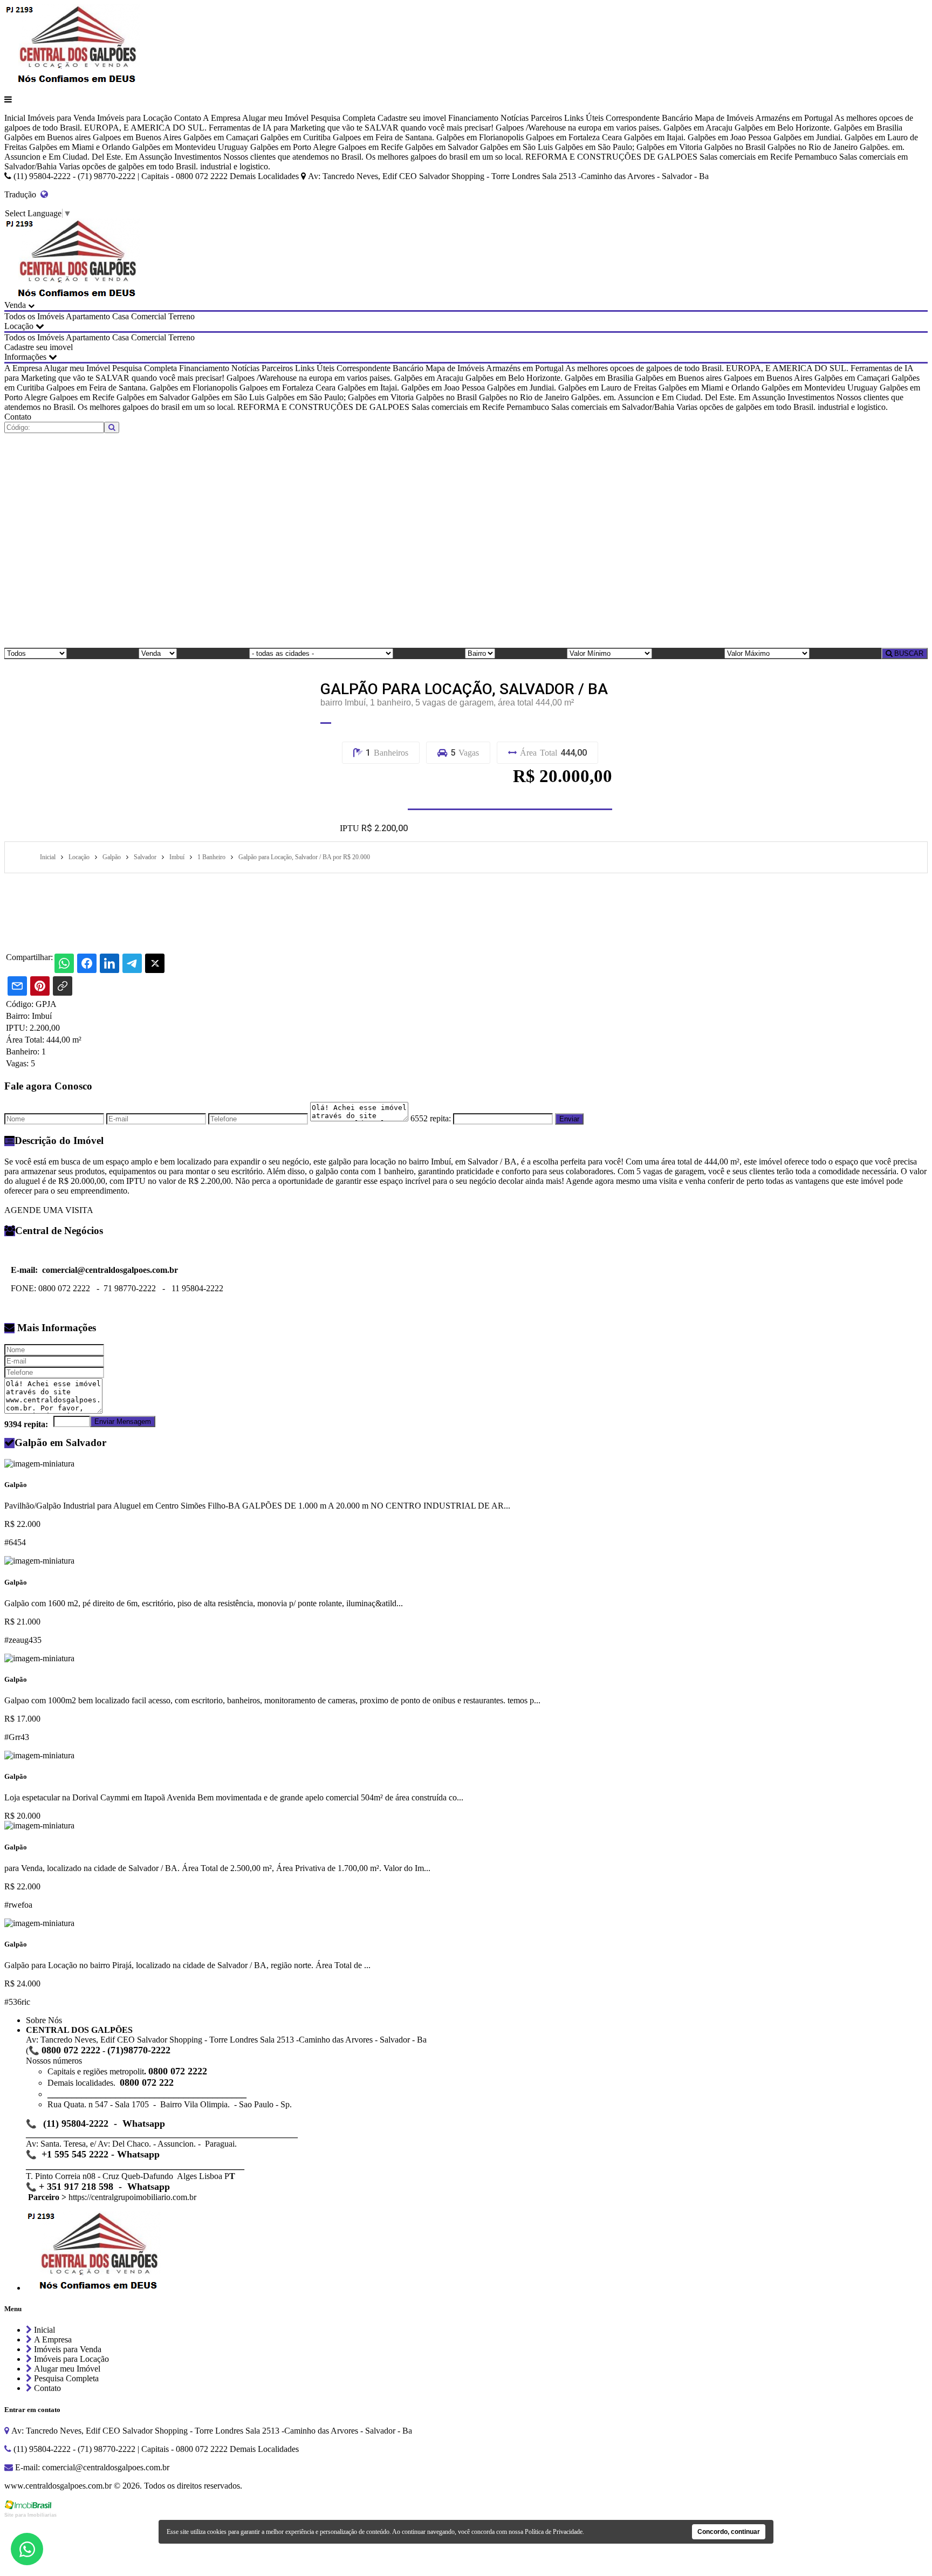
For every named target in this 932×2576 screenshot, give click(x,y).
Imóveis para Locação (135, 118)
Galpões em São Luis (516, 147)
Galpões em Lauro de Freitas (607, 388)
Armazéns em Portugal (794, 118)
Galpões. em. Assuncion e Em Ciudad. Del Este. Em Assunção (678, 397)
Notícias (515, 118)
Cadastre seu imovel (412, 118)
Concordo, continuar (729, 2532)
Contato (188, 118)
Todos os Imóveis (34, 316)
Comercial (149, 316)
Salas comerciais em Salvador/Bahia (613, 407)
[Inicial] (72, 81)
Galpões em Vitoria (669, 147)
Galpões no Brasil (735, 147)
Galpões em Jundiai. (808, 137)
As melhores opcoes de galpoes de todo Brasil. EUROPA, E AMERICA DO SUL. (707, 368)
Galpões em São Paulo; (595, 147)
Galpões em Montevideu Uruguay (190, 147)
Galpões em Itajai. (655, 137)
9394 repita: (26, 1424)
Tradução (22, 194)
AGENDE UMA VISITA (49, 1210)
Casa (121, 316)
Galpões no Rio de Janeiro (813, 147)
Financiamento (473, 118)
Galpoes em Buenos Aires (137, 137)
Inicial (15, 118)
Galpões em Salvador (441, 147)
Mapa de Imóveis (724, 118)
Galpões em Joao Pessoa (729, 137)
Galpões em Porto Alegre (293, 147)
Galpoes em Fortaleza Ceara (574, 137)
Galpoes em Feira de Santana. (383, 137)
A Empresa (222, 118)
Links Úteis (584, 118)
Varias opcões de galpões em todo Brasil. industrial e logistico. (165, 166)
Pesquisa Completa (343, 118)
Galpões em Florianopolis (480, 137)
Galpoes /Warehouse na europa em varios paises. (578, 128)
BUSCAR (908, 653)
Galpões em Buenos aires (47, 137)
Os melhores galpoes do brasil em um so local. (444, 157)
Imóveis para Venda (61, 118)
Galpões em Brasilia (868, 128)
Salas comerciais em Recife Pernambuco (768, 157)
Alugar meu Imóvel (275, 118)
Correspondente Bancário (649, 118)
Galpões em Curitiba (296, 137)
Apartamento (88, 316)
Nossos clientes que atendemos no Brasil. (293, 157)
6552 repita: (431, 1118)
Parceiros (546, 118)
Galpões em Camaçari (221, 137)
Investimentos (198, 157)
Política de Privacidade (554, 2532)
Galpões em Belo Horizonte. (783, 128)
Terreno (181, 316)
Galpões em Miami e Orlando (80, 147)
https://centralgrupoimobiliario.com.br (132, 2197)
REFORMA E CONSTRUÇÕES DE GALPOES (611, 157)
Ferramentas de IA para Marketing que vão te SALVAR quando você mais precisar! (351, 128)
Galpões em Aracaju (698, 128)
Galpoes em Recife (371, 147)
